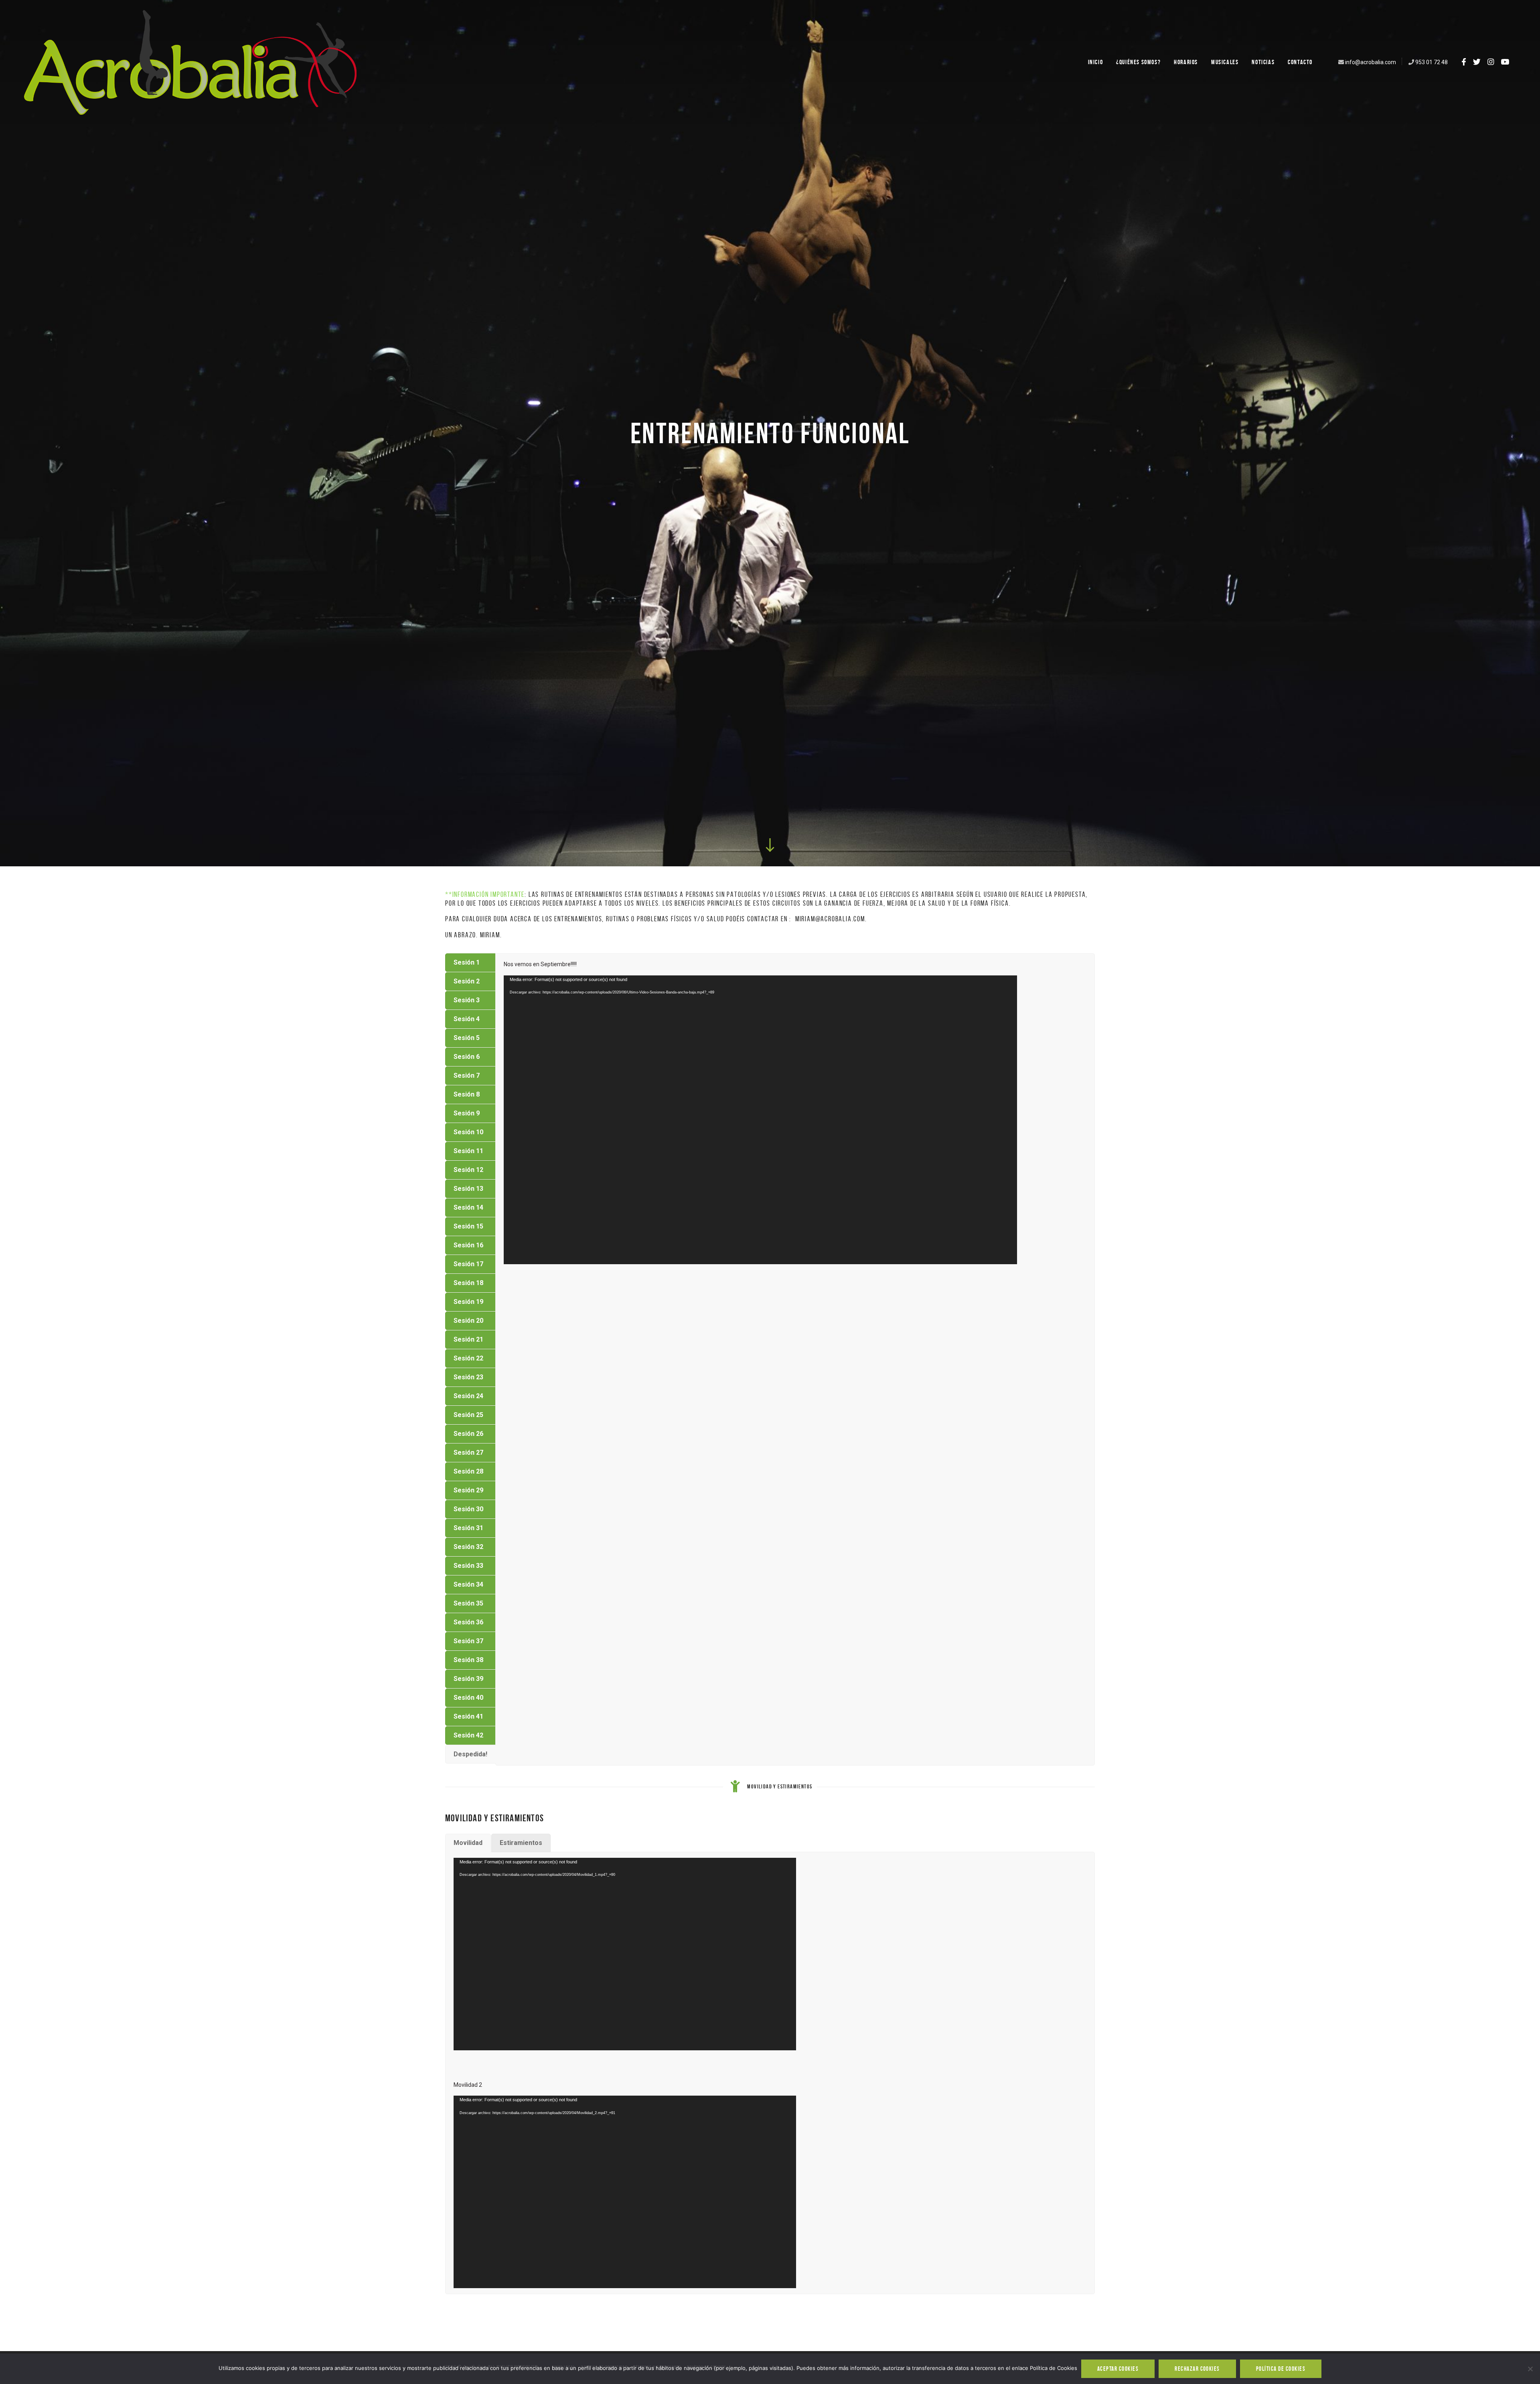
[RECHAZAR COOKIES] (1530, 2369)
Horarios (1186, 62)
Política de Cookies (1281, 2369)
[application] (760, 1120)
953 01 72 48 (1432, 62)
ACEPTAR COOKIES (1118, 2369)
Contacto (1300, 62)
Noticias (1263, 62)
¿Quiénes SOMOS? (1138, 62)
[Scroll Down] (770, 845)
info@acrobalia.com (1371, 62)
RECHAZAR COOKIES (1197, 2369)
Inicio (1096, 62)
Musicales (1225, 62)
